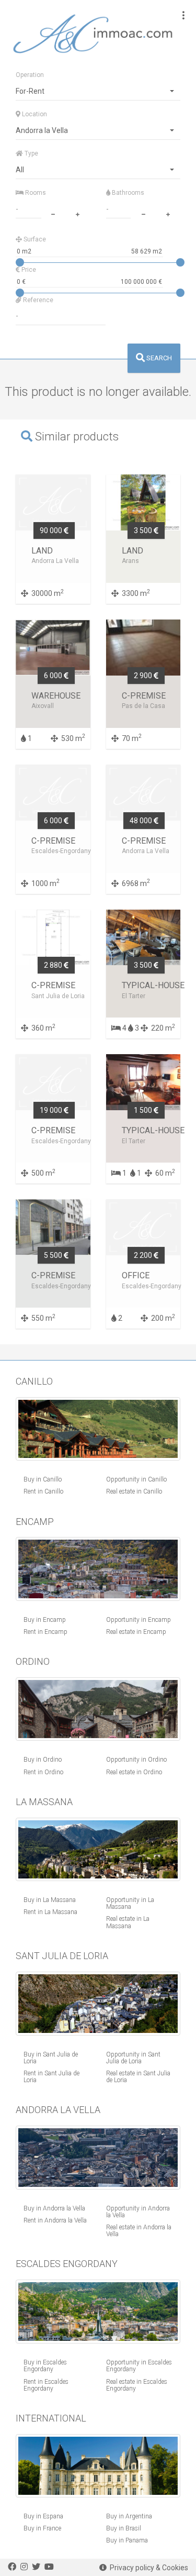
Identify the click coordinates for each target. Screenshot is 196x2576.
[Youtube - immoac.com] (49, 2567)
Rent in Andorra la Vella (55, 2220)
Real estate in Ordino (134, 1772)
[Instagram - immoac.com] (24, 2567)
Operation (30, 75)
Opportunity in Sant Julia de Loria (133, 2058)
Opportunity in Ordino (136, 1760)
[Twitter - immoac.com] (36, 2567)
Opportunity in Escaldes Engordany (139, 2366)
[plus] (78, 213)
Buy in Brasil (124, 2528)
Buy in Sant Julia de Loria (51, 2058)
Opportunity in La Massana (130, 1903)
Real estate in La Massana (128, 1922)
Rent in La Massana (50, 1912)
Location (34, 114)
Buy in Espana (43, 2516)
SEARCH (158, 358)
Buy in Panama (127, 2540)
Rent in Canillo (43, 1491)
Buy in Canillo (43, 1479)
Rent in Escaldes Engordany (46, 2385)
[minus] (53, 213)
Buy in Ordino (43, 1760)
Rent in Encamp (45, 1632)
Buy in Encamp (45, 1620)
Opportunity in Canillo (136, 1479)
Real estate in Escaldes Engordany (137, 2385)
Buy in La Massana (50, 1900)
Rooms (35, 193)
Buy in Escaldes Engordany (45, 2366)
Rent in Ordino (43, 1772)
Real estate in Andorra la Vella (139, 2231)
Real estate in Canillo (134, 1491)
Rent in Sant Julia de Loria (51, 2077)
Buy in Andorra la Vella (54, 2208)
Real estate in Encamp (136, 1632)
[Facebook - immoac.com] (12, 2567)
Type (31, 153)
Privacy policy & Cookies (147, 2568)
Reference (37, 300)
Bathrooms (127, 193)
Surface (34, 239)
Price (28, 270)
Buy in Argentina (129, 2516)
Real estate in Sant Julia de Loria (138, 2077)
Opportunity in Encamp (139, 1620)
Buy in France (42, 2528)
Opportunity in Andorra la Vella (138, 2212)
